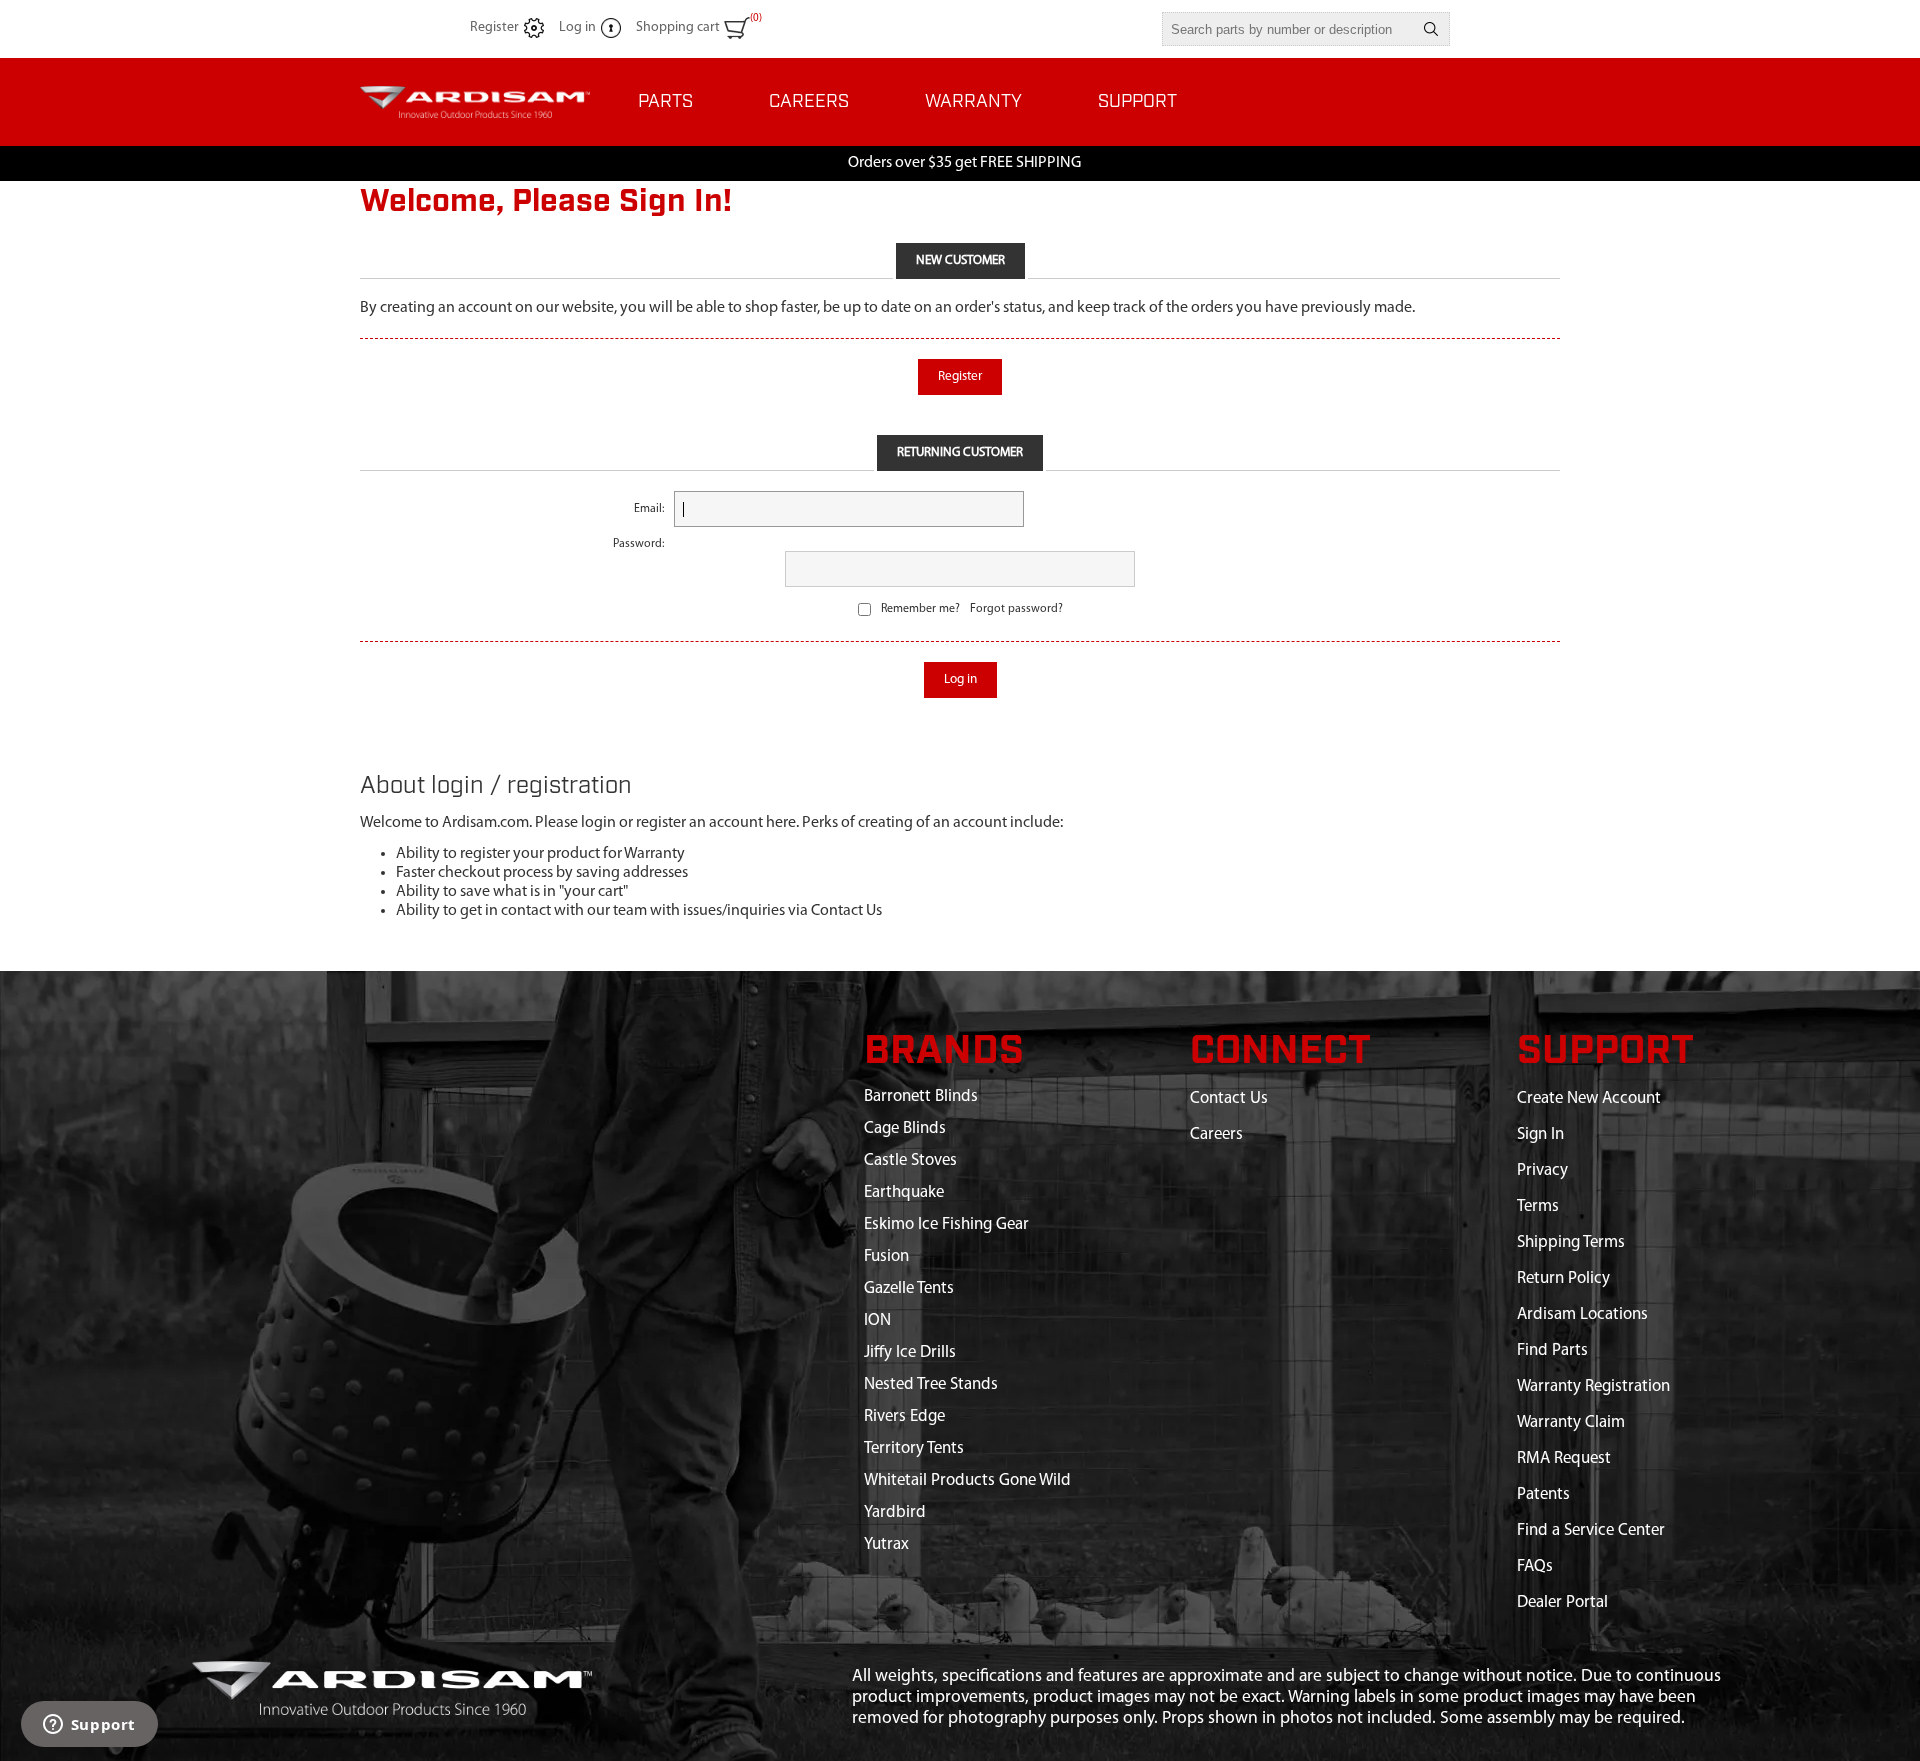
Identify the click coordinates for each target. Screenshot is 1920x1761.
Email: (649, 509)
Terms (1538, 1206)
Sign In (1540, 1134)
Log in (577, 27)
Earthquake (904, 1192)
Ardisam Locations (1582, 1314)
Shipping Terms (1571, 1242)
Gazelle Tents (909, 1288)
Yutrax (886, 1544)
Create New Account (1589, 1098)
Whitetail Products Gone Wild (967, 1480)
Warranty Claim (1571, 1422)
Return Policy (1563, 1278)
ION (877, 1320)
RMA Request (1564, 1458)
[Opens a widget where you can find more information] (89, 1726)
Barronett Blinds (921, 1096)
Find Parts (1552, 1350)
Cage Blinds (905, 1128)
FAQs (1535, 1566)
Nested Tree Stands (931, 1384)
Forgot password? (1016, 609)
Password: (638, 544)
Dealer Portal (1562, 1602)
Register (494, 27)
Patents (1543, 1494)
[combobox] (1288, 29)
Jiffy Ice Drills (910, 1352)
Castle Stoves (910, 1160)
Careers (1216, 1134)
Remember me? (920, 609)
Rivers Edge (904, 1416)
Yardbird (895, 1512)
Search (1431, 29)
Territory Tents (914, 1448)
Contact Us (1229, 1098)
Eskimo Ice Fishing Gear (946, 1224)
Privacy (1542, 1170)
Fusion (886, 1256)
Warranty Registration (1593, 1386)
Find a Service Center (1591, 1530)
